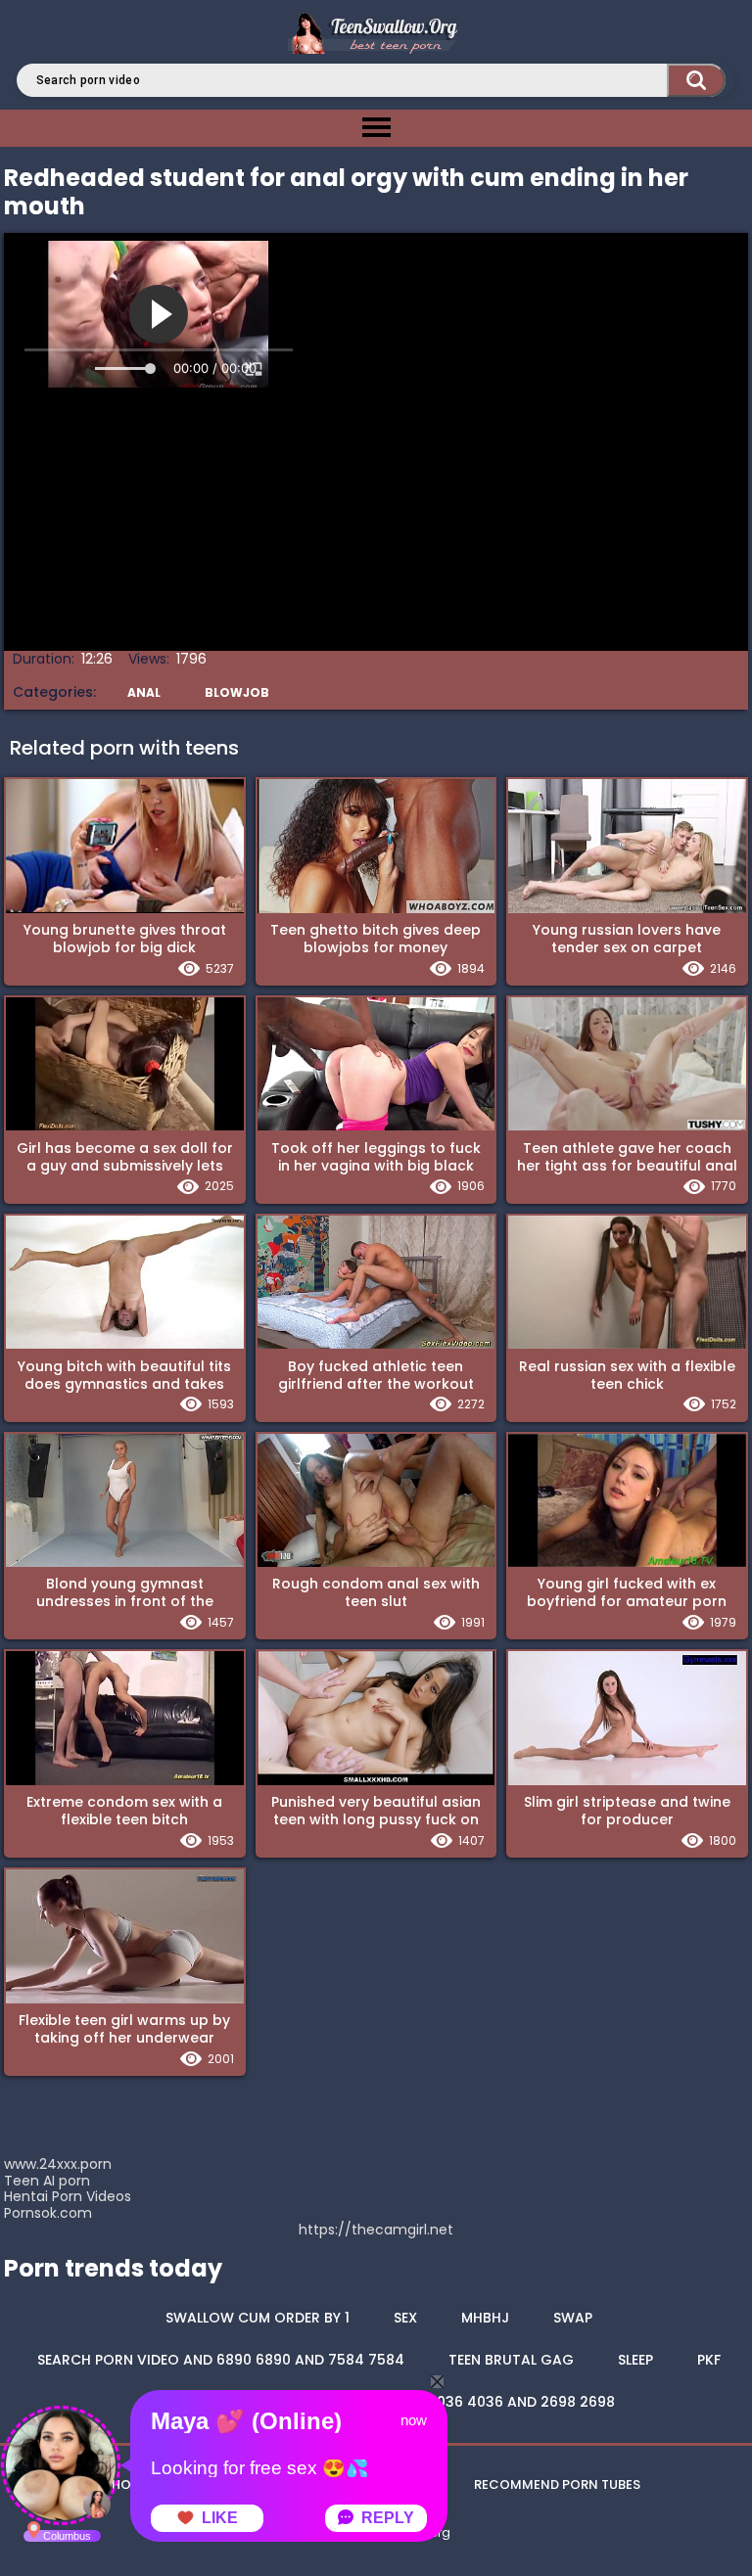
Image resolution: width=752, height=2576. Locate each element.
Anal (144, 692)
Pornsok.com (48, 2213)
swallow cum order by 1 (258, 2318)
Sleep (635, 2360)
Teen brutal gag (511, 2360)
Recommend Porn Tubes (557, 2484)
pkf (709, 2360)
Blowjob (237, 692)
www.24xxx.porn (58, 2164)
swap (573, 2318)
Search (696, 80)
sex (405, 2318)
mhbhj (485, 2318)
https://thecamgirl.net (376, 2230)
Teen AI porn (47, 2181)
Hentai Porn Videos (68, 2196)
